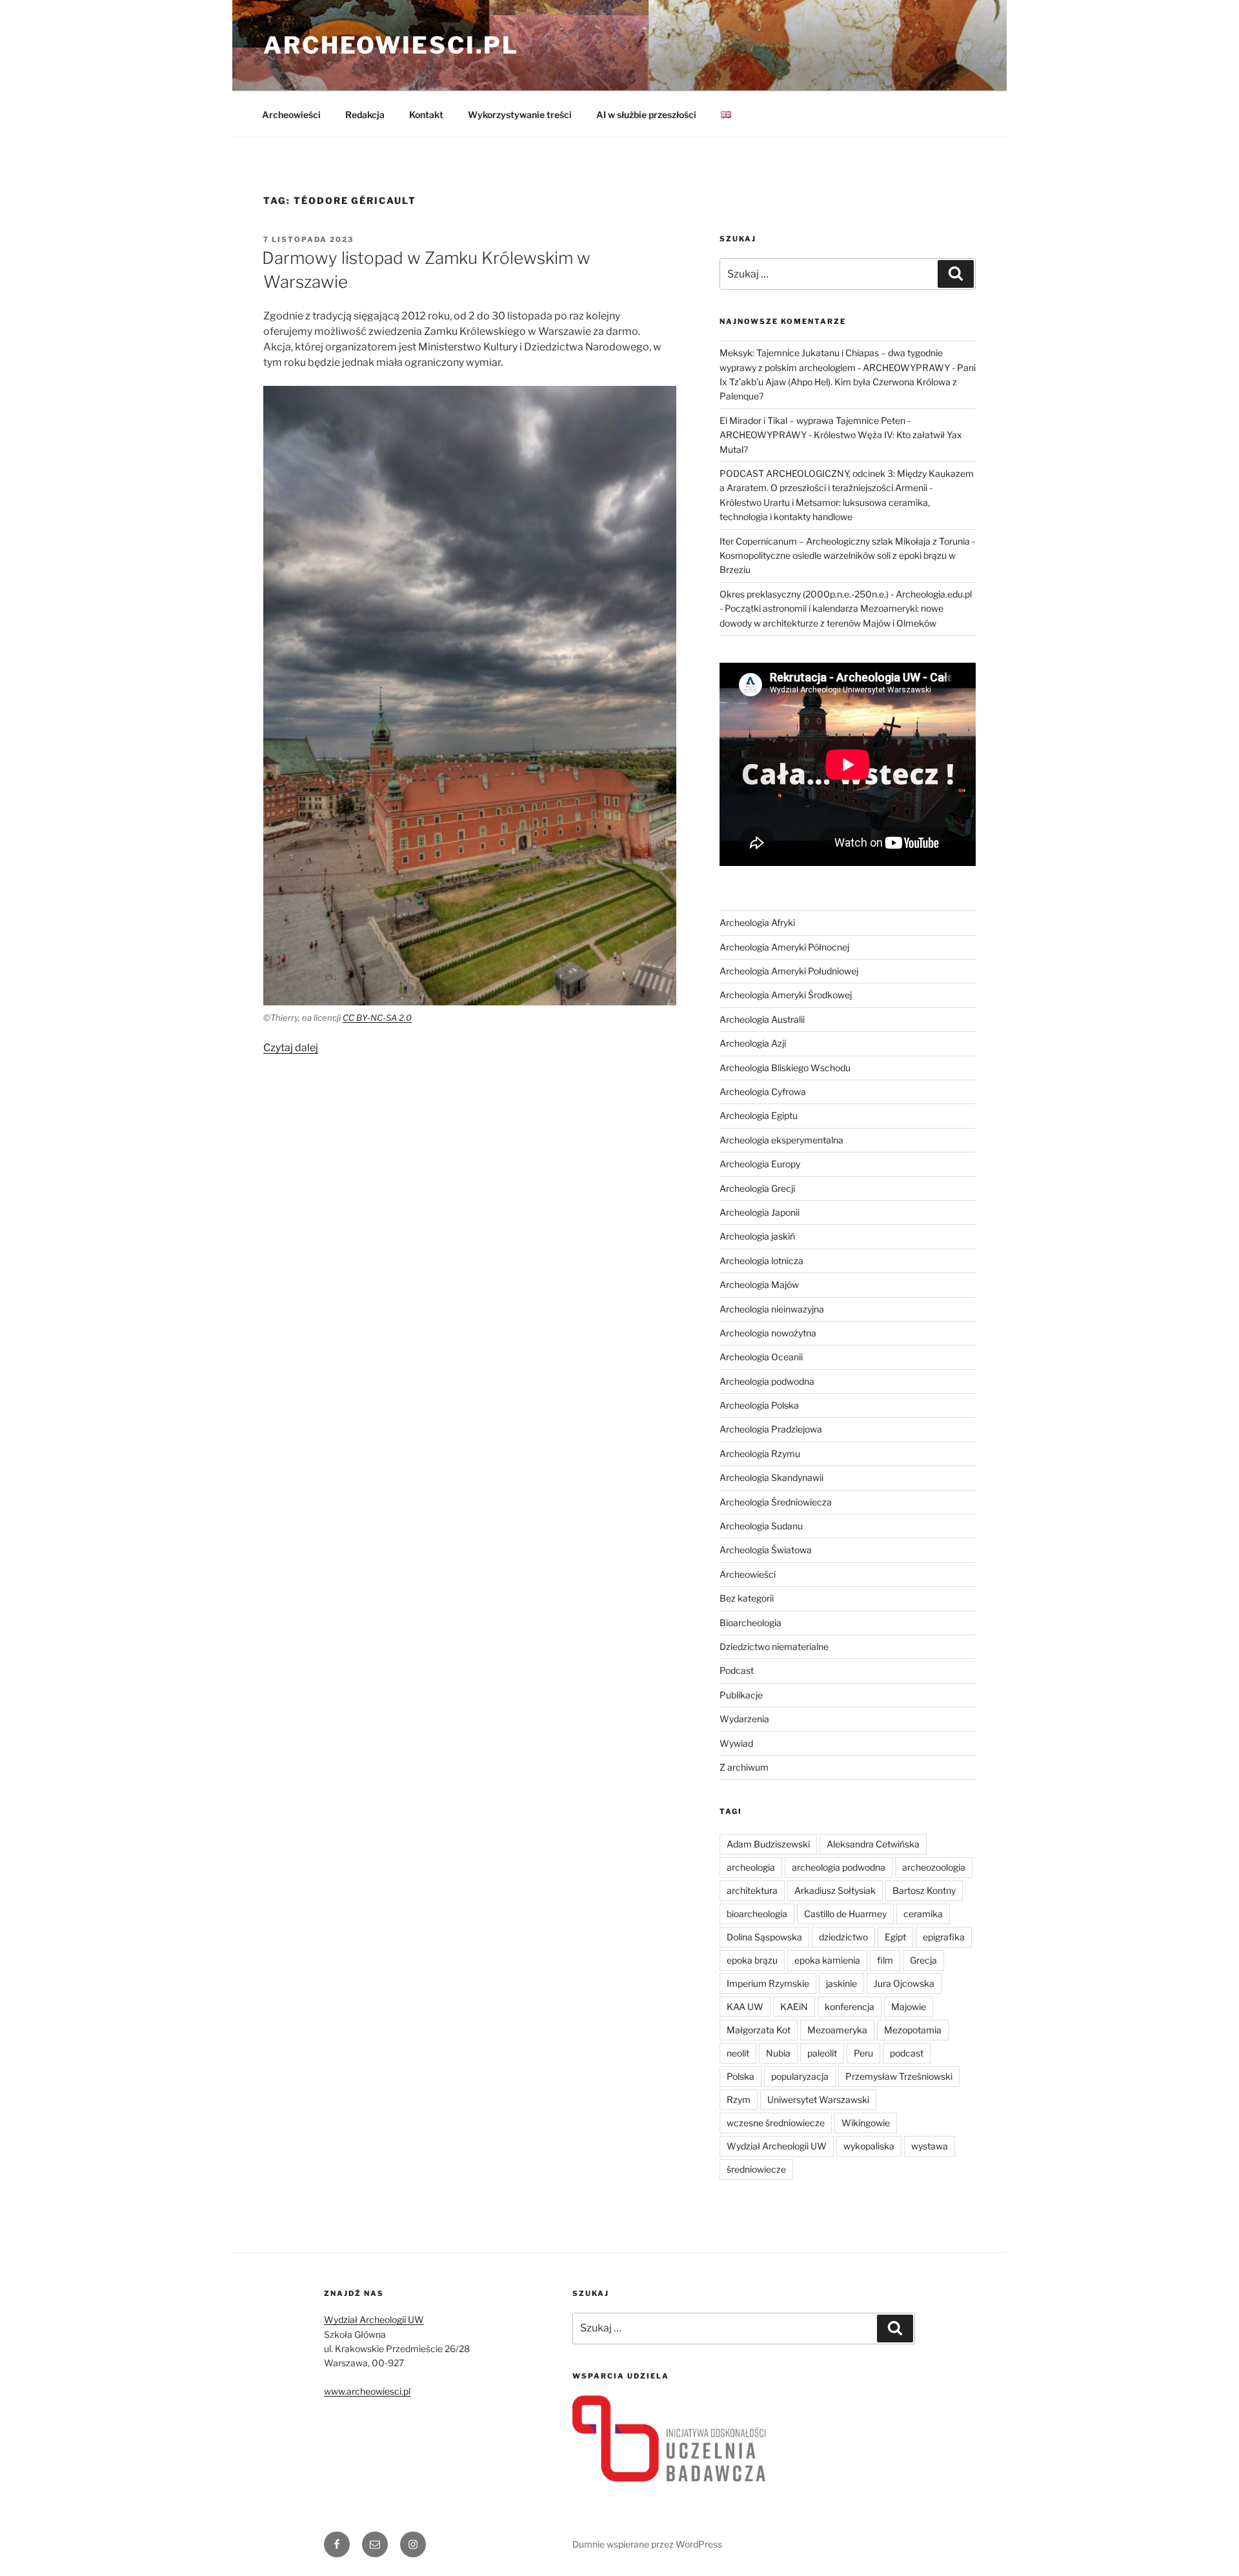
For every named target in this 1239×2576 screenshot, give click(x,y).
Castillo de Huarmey (845, 1914)
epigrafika (944, 1937)
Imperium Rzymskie (768, 1983)
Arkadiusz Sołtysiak (835, 1890)
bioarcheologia (757, 1914)
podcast (907, 2053)
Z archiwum (744, 1767)
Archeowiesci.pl (391, 45)
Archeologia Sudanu (761, 1526)
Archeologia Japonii (760, 1212)
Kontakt (426, 115)
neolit (738, 2053)
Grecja (923, 1960)
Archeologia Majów (759, 1284)
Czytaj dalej (291, 1048)
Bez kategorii (747, 1598)
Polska (740, 2076)
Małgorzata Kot (759, 2030)
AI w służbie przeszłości (646, 115)
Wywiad (736, 1743)
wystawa (930, 2146)
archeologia (751, 1867)
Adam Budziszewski (768, 1844)
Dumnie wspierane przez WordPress (647, 2544)
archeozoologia (934, 1867)
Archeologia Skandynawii (771, 1477)
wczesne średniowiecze (776, 2123)
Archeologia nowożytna (768, 1333)
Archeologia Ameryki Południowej (789, 971)
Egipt (895, 1937)
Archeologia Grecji (757, 1188)
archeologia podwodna (839, 1867)
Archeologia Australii (762, 1019)
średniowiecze (756, 2169)
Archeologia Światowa (766, 1550)
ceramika (923, 1914)
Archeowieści (291, 115)
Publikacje (741, 1695)
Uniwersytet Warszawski (818, 2099)
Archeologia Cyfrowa (763, 1092)
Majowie (909, 2007)
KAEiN (794, 2007)
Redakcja (365, 115)
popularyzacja (800, 2076)
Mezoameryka (837, 2030)
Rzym (739, 2099)
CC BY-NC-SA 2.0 (377, 1018)
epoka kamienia (827, 1960)
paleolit (822, 2053)
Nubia (778, 2053)
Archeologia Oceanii (761, 1357)
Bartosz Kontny (924, 1890)
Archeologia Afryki (757, 922)
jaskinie (841, 1983)
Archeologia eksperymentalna (781, 1140)
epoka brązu (752, 1960)
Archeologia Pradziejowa (771, 1429)
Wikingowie (866, 2123)
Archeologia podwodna (767, 1381)
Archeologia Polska (759, 1405)
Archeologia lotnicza (761, 1261)
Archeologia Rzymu (760, 1454)
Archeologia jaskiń (757, 1236)
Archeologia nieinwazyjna (772, 1309)
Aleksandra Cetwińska (873, 1844)
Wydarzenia (744, 1719)
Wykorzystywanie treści (520, 115)
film (885, 1960)
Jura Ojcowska (904, 1983)
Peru (863, 2053)
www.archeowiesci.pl (367, 2391)
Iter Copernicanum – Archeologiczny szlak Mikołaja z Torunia (845, 541)
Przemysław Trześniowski (899, 2076)
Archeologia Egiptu (759, 1115)
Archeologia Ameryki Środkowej (786, 995)
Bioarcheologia (750, 1623)
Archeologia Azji (753, 1043)
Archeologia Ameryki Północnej (784, 947)
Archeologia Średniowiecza (776, 1502)
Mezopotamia (913, 2030)
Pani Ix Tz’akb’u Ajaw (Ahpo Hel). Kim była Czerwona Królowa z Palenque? (848, 382)
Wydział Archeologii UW (777, 2146)
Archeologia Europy (760, 1164)
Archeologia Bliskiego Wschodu (785, 1068)
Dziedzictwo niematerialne (774, 1646)
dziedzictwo (843, 1937)
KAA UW (745, 2007)
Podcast (737, 1670)
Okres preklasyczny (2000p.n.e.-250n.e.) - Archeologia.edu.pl (846, 594)
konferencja (850, 2007)
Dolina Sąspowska (764, 1937)
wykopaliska (869, 2146)
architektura (752, 1890)
